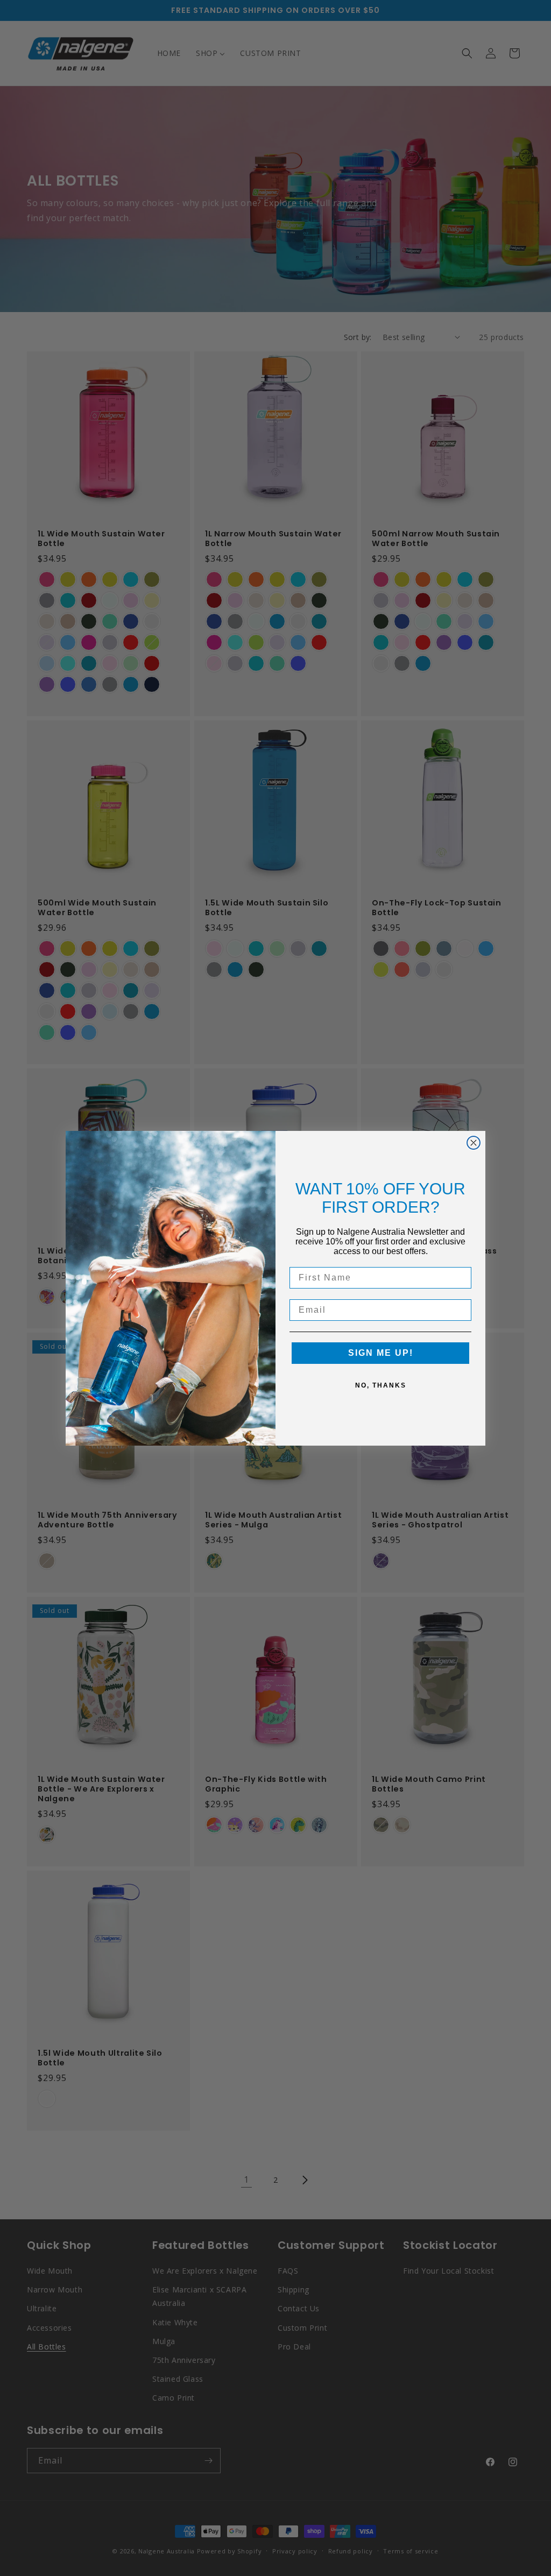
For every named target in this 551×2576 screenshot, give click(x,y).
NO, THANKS (381, 1385)
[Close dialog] (474, 1143)
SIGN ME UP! (381, 1353)
